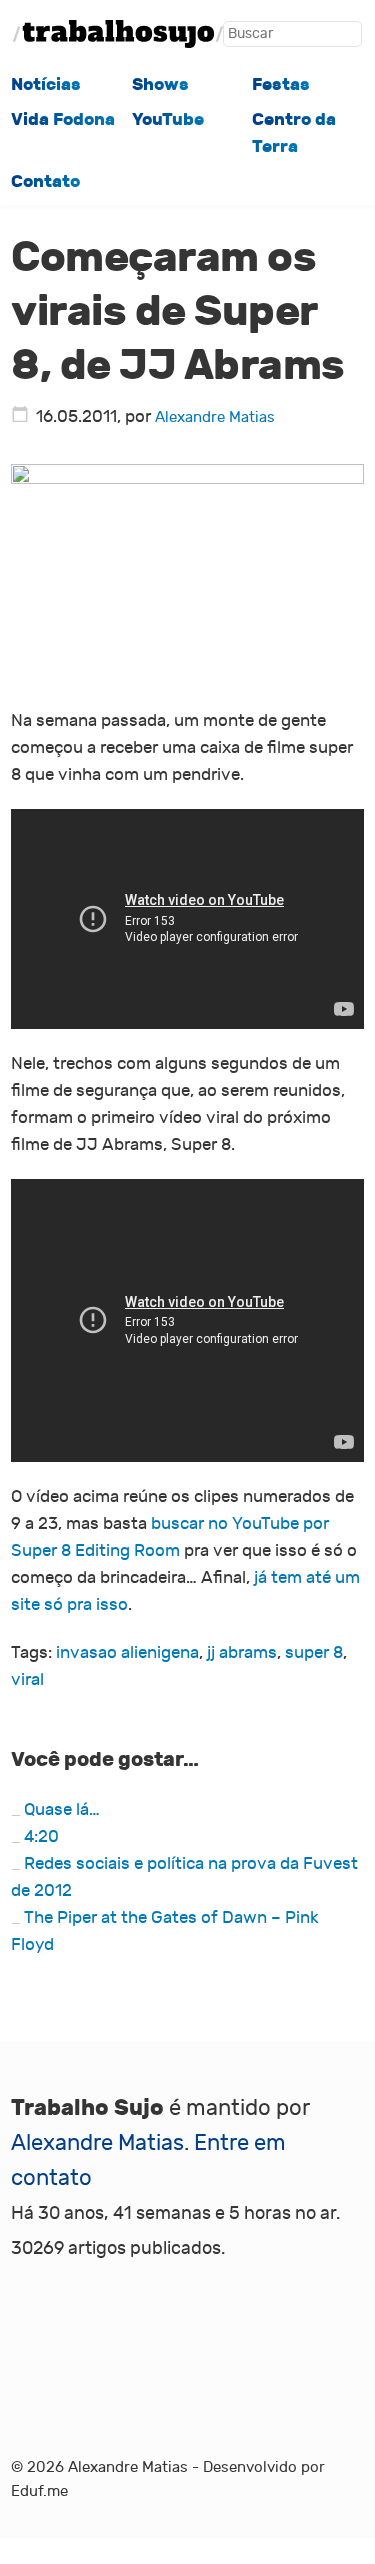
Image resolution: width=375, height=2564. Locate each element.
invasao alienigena (127, 1652)
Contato (45, 181)
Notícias (46, 84)
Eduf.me (39, 2491)
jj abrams (242, 1652)
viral (27, 1679)
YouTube (168, 119)
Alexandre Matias (215, 417)
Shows (160, 84)
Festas (281, 84)
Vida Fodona (63, 119)
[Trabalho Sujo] (118, 34)
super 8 (314, 1652)
